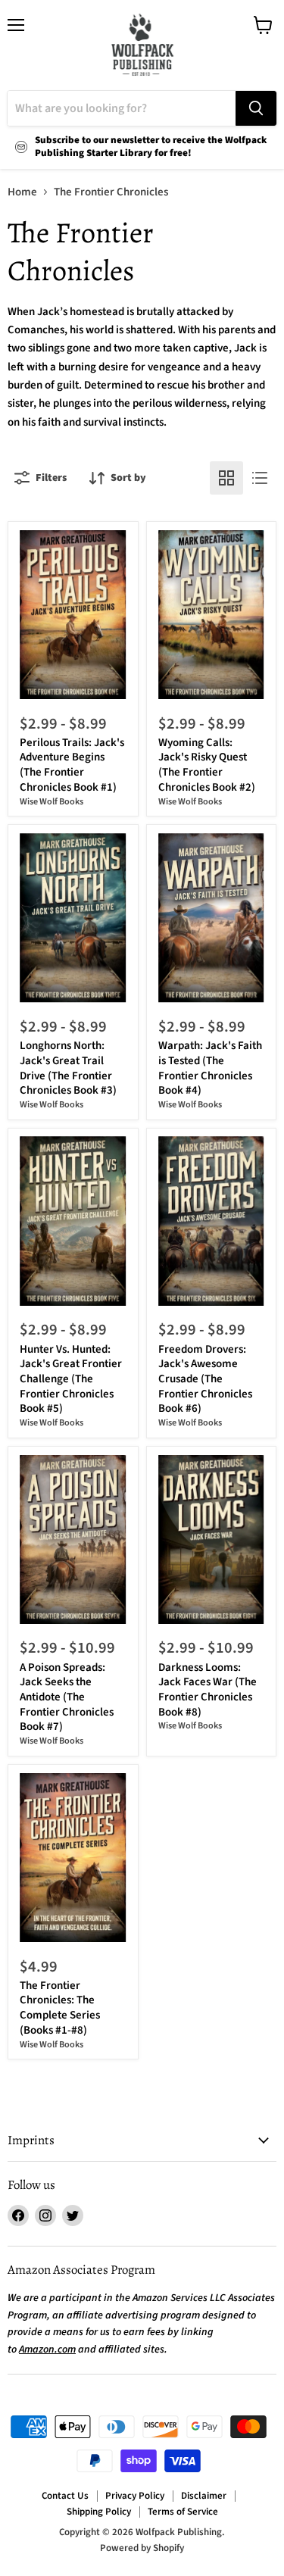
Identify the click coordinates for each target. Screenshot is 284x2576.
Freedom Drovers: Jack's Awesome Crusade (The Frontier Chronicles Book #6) (205, 1379)
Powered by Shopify (142, 2548)
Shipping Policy (99, 2512)
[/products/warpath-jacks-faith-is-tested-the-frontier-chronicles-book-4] (211, 918)
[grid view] (226, 478)
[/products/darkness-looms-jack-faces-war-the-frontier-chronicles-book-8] (211, 1540)
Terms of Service (183, 2512)
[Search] (256, 108)
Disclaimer (204, 2496)
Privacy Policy (135, 2496)
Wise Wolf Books (51, 802)
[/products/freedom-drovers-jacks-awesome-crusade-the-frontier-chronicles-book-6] (211, 1221)
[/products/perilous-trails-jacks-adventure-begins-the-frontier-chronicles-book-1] (73, 615)
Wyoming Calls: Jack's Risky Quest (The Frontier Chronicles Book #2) (207, 765)
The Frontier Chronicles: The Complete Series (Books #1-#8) (60, 2008)
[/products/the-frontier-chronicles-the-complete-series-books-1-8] (73, 1858)
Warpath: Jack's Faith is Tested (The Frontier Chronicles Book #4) (210, 1068)
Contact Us (65, 2496)
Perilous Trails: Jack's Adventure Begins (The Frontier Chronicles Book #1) (72, 765)
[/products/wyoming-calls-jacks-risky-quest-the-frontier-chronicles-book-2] (211, 615)
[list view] (260, 478)
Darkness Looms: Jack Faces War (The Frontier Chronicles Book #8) (208, 1690)
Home (22, 192)
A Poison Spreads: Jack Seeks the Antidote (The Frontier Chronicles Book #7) (67, 1697)
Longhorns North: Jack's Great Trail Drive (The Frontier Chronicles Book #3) (68, 1068)
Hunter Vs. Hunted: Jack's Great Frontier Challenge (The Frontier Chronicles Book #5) (71, 1379)
